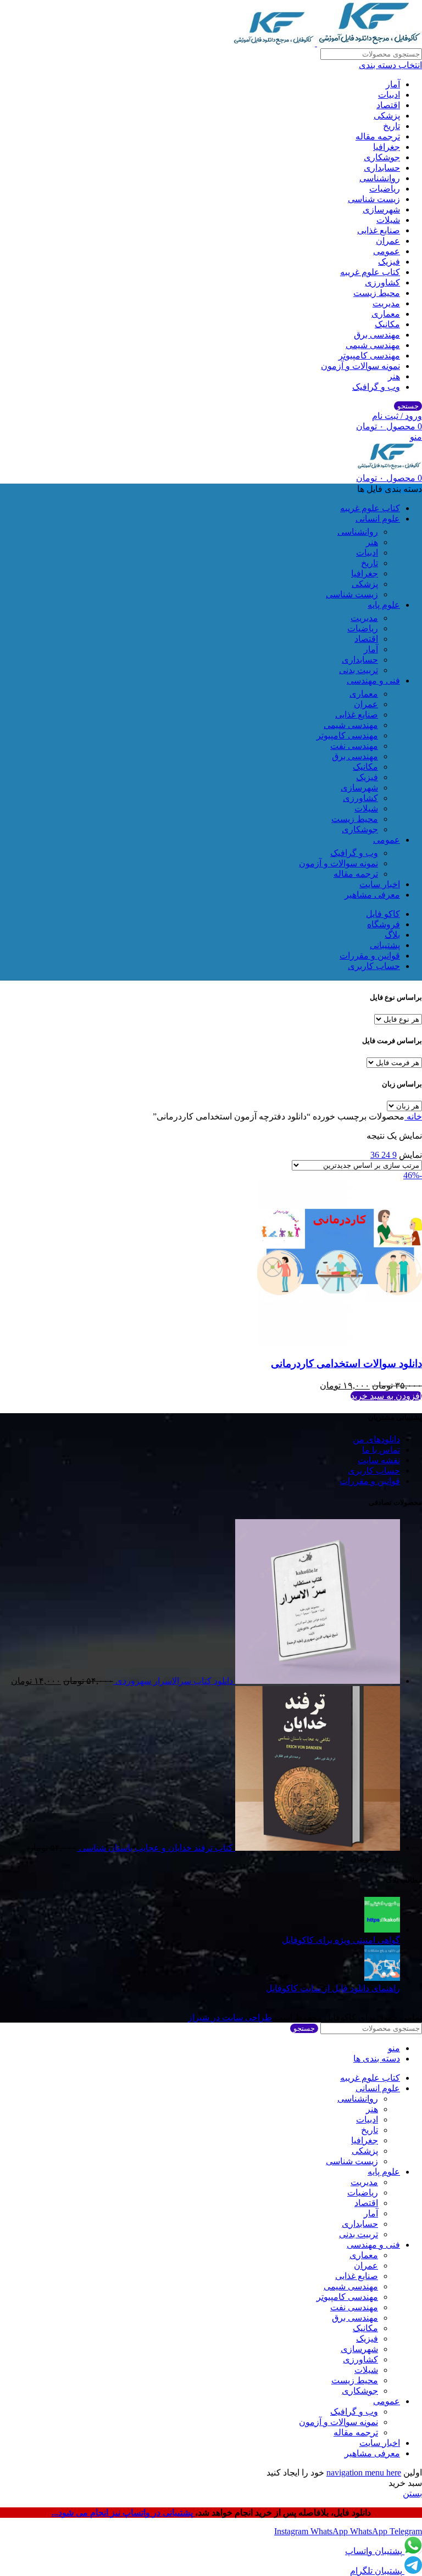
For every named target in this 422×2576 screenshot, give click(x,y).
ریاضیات (385, 189)
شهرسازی (381, 209)
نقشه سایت (379, 1460)
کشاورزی (382, 282)
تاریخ (392, 126)
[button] (386, 1396)
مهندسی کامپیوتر (369, 355)
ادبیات (389, 95)
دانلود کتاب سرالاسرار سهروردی (173, 1681)
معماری (386, 314)
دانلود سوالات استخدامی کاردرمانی (346, 1363)
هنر (394, 376)
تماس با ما (381, 1450)
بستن (412, 2493)
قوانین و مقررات (370, 1481)
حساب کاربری (374, 1471)
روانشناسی (380, 178)
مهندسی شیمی (373, 345)
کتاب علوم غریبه (370, 272)
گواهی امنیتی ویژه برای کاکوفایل (341, 1940)
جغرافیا (387, 147)
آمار (393, 84)
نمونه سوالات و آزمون (360, 366)
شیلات (388, 220)
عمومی (387, 251)
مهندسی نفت (354, 746)
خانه (413, 1116)
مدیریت (386, 303)
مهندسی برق (377, 335)
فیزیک (389, 262)
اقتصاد (388, 105)
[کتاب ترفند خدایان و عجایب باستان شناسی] (316, 1848)
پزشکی (387, 116)
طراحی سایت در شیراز (230, 2017)
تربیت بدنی (359, 670)
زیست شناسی (374, 199)
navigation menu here (364, 2473)
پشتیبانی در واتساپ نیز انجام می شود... (123, 2513)
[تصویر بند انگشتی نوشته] (382, 1930)
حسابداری (382, 168)
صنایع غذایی (379, 230)
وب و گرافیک (376, 387)
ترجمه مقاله (378, 136)
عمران (388, 241)
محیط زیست (377, 293)
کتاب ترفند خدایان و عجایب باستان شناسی (155, 1848)
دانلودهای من (376, 1439)
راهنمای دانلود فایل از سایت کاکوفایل (333, 1988)
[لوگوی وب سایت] (368, 43)
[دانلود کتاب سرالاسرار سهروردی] (316, 1681)
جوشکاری (382, 157)
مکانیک (387, 324)
